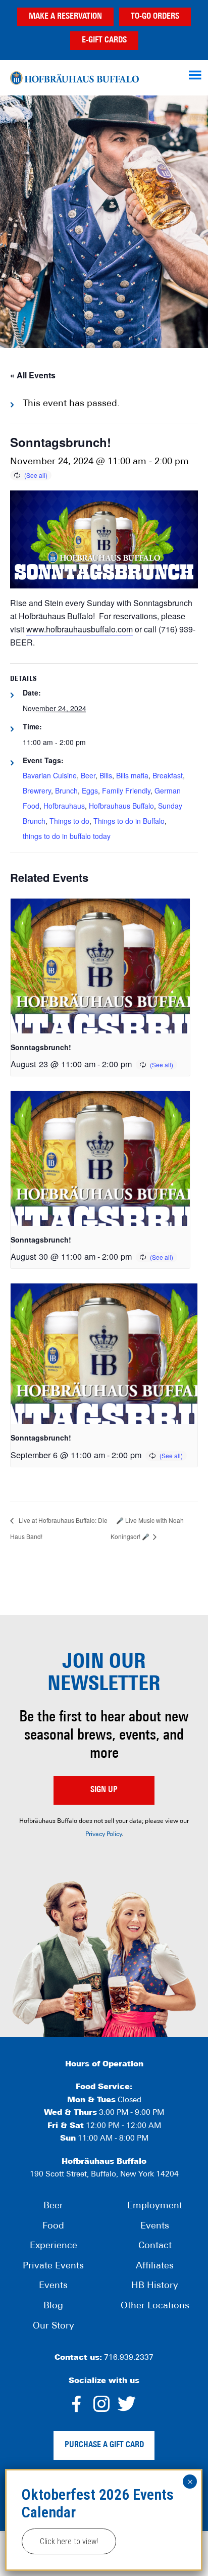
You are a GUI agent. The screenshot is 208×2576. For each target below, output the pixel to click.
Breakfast (168, 775)
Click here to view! (69, 2541)
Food (53, 2226)
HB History (155, 2286)
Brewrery (37, 790)
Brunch (66, 790)
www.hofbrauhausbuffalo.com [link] (80, 629)
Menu (196, 75)
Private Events (53, 2266)
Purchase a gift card (104, 2445)
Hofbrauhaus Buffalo (121, 806)
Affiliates (155, 2266)
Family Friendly (126, 790)
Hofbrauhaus (64, 806)
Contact (155, 2246)
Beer (88, 775)
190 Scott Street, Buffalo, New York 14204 (104, 2175)
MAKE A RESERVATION (65, 17)
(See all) (36, 475)
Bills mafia (132, 775)
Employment (155, 2206)
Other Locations (155, 2306)
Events (53, 2286)
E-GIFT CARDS (104, 40)
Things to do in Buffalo (129, 821)
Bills (106, 775)
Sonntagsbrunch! (41, 1047)
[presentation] (100, 966)
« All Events (33, 375)
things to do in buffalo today (67, 836)
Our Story (54, 2326)
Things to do (69, 821)
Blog (53, 2306)
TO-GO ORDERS (155, 17)
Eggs (90, 790)
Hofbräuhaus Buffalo (74, 78)
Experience (54, 2246)
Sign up (104, 1790)
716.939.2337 (129, 2358)
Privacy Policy (103, 1835)
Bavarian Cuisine (50, 775)
